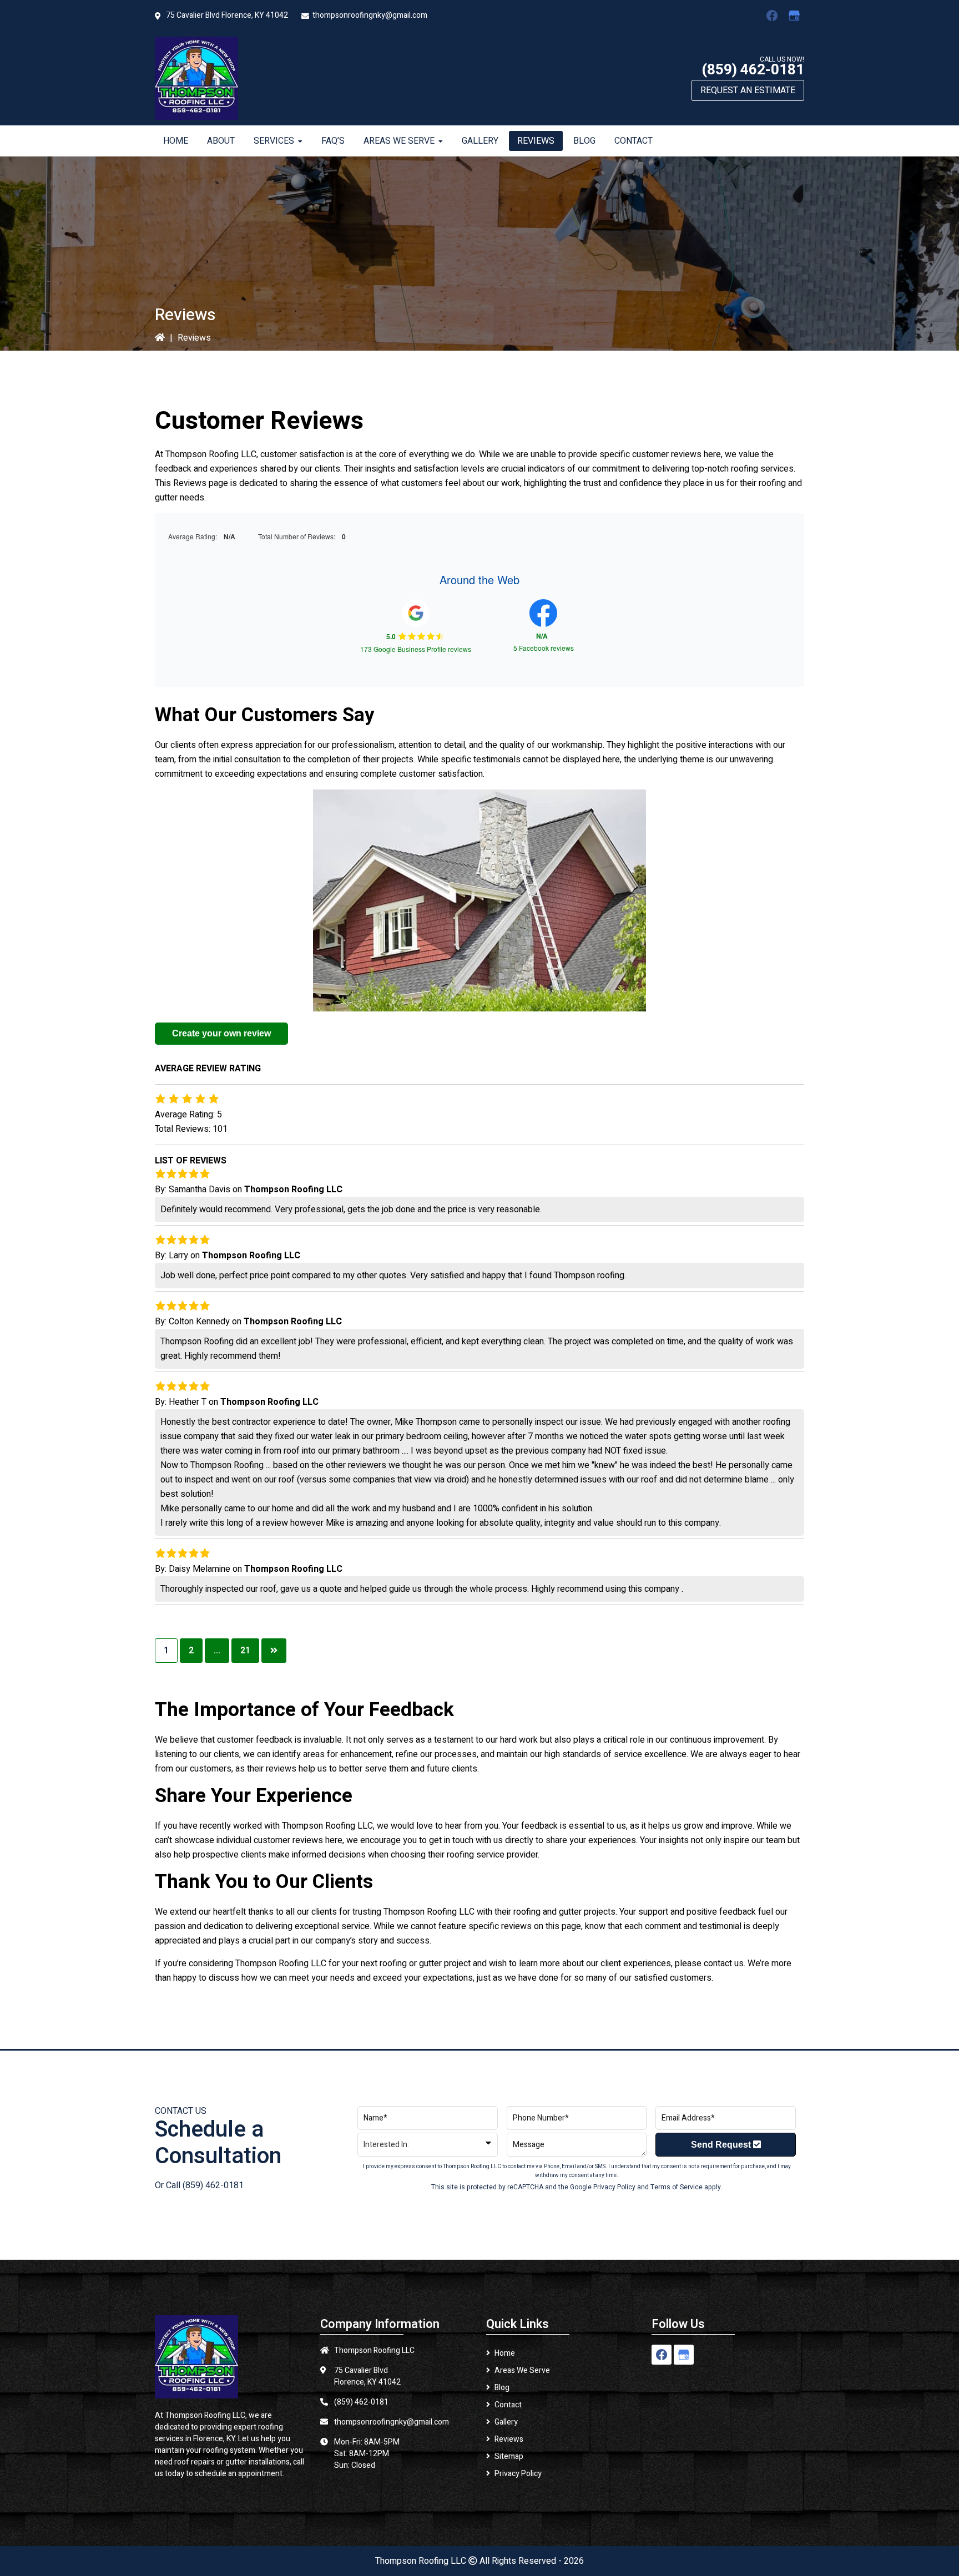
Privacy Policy (614, 2187)
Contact (508, 2405)
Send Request (722, 2145)
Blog (502, 2388)
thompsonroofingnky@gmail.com (370, 15)
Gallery (506, 2422)
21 (245, 1651)
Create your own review (221, 1033)
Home (505, 2353)
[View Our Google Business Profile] (794, 16)
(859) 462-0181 (753, 70)
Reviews (509, 2439)
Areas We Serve (522, 2370)
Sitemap (509, 2456)
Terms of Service (677, 2187)
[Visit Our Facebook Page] (772, 16)
